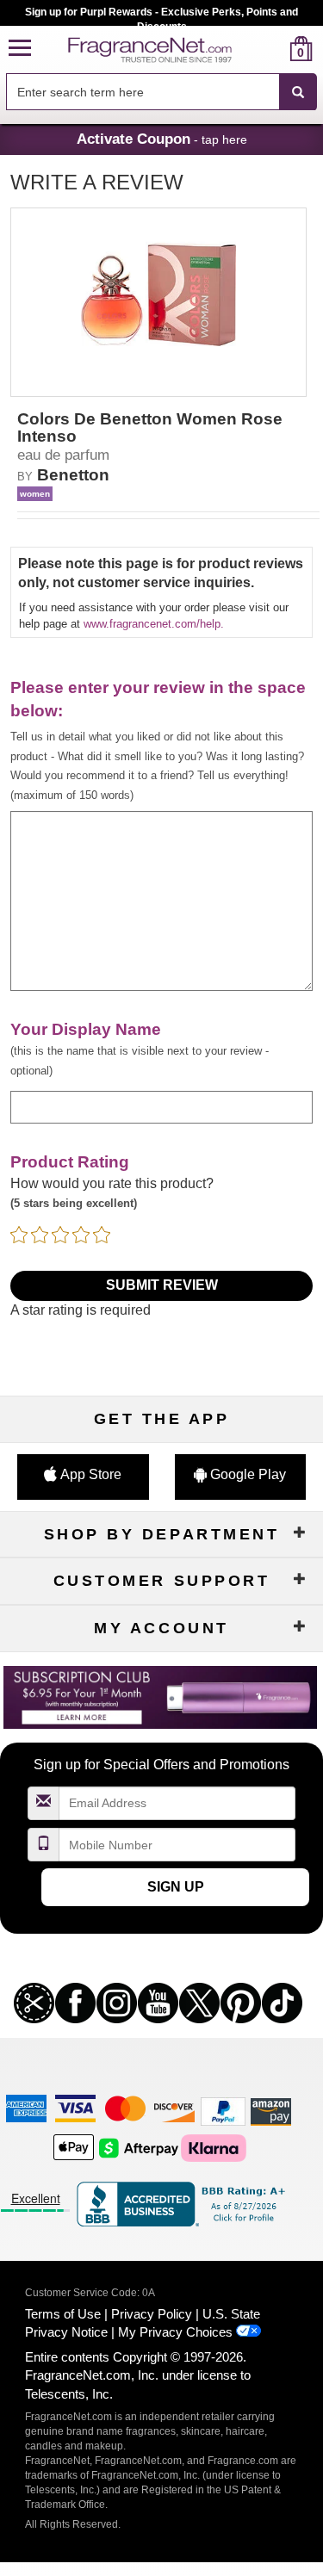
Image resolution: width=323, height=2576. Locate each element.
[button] (20, 49)
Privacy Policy (152, 2314)
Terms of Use (63, 2314)
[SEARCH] (298, 92)
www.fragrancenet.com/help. (154, 624)
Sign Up (176, 1887)
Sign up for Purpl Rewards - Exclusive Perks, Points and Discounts (161, 16)
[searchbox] (143, 92)
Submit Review (162, 1285)
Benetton (73, 475)
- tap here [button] (162, 139)
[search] (273, 49)
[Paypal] (223, 2111)
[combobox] (161, 92)
